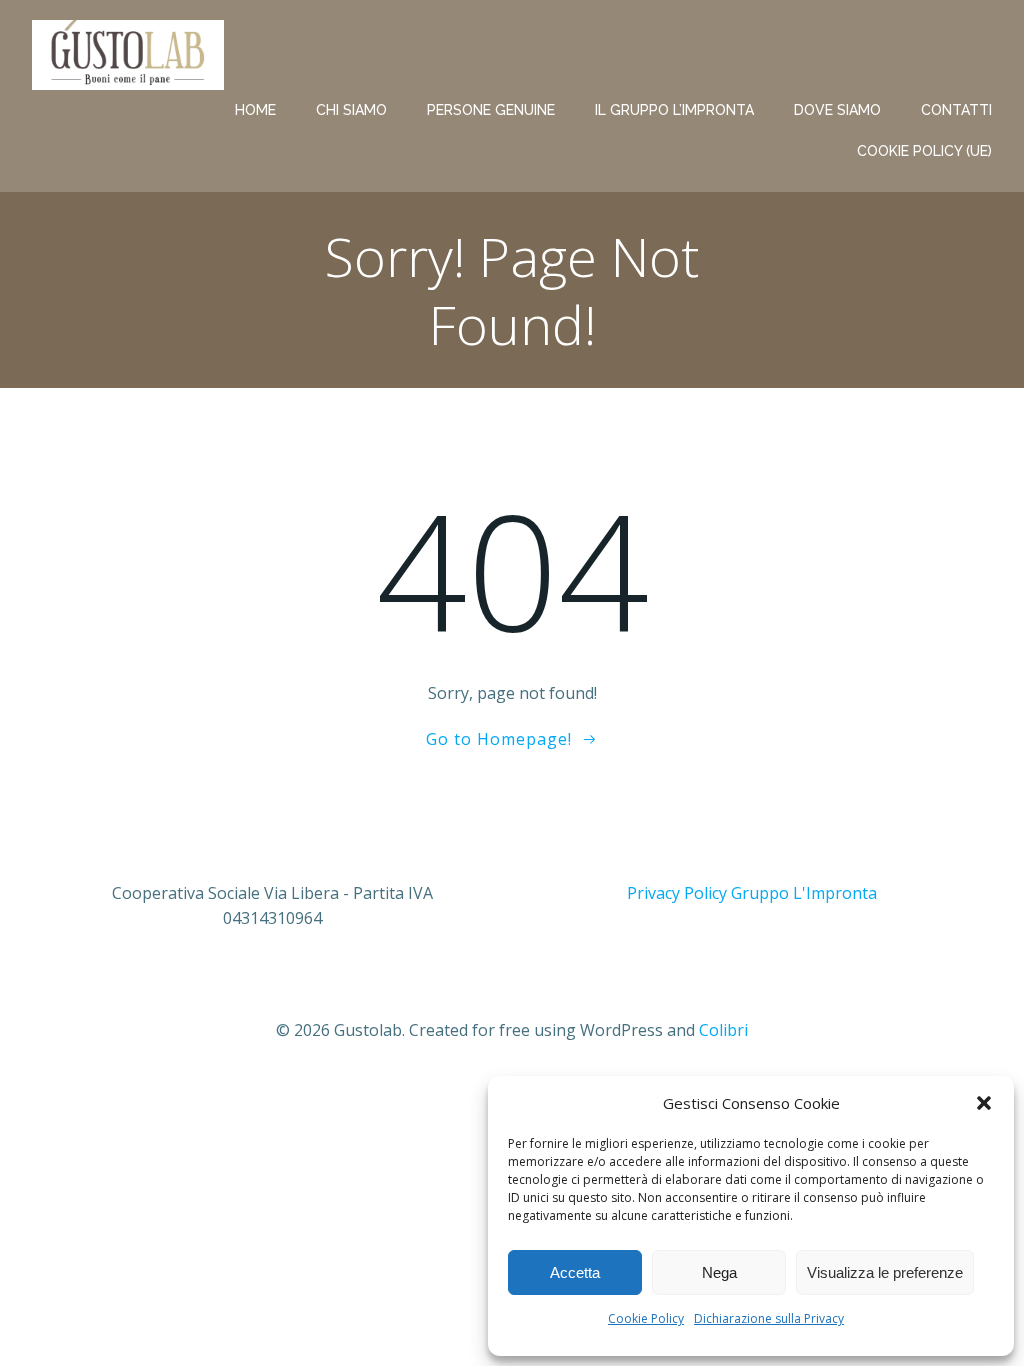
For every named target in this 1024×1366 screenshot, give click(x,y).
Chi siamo (351, 110)
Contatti (956, 110)
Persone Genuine (491, 110)
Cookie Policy (646, 1318)
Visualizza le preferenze (885, 1272)
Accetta (575, 1272)
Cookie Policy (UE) (924, 151)
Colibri (723, 1030)
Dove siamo (837, 110)
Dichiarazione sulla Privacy (769, 1318)
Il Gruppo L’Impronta (674, 110)
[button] (984, 1103)
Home (255, 110)
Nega (719, 1272)
